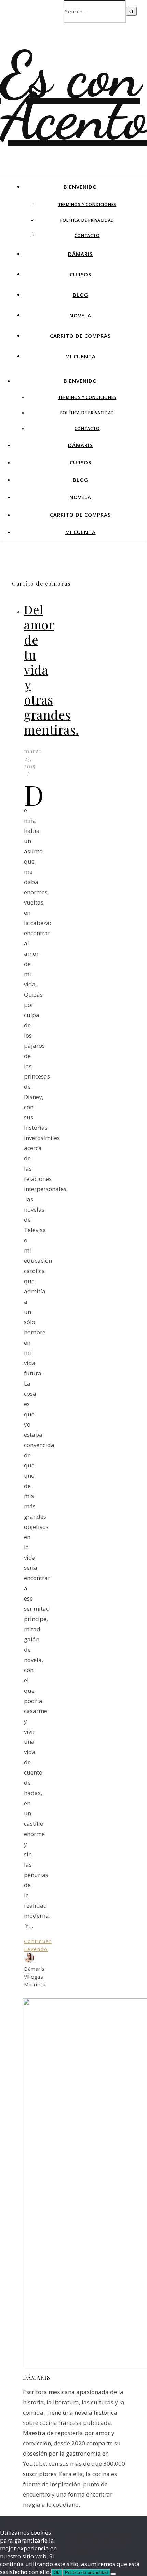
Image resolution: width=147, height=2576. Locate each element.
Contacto (87, 236)
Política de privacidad (87, 220)
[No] (113, 2574)
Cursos (81, 274)
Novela (80, 315)
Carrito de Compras (80, 336)
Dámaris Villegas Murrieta (35, 1977)
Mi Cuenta (81, 356)
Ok (57, 2572)
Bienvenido (80, 187)
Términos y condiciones (87, 205)
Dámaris (80, 254)
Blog (81, 295)
